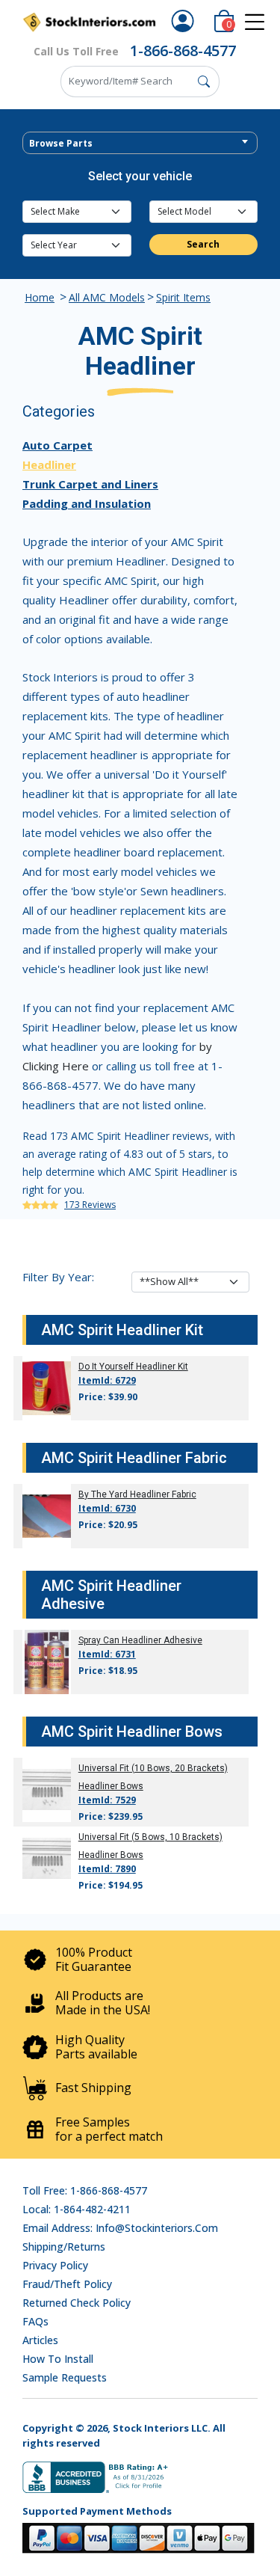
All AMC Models (107, 297)
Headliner (49, 464)
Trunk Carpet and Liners (90, 484)
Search (203, 244)
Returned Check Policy (77, 2303)
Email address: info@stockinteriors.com (120, 2228)
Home (40, 297)
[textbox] (140, 144)
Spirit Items (183, 297)
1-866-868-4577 (183, 50)
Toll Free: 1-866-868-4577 (85, 2190)
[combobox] (140, 143)
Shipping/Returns (64, 2247)
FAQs (35, 2321)
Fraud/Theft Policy (67, 2284)
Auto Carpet (57, 445)
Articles (40, 2340)
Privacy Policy (55, 2265)
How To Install (58, 2359)
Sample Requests (65, 2377)
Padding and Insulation (87, 503)
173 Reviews (90, 1205)
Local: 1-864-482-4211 (77, 2209)
